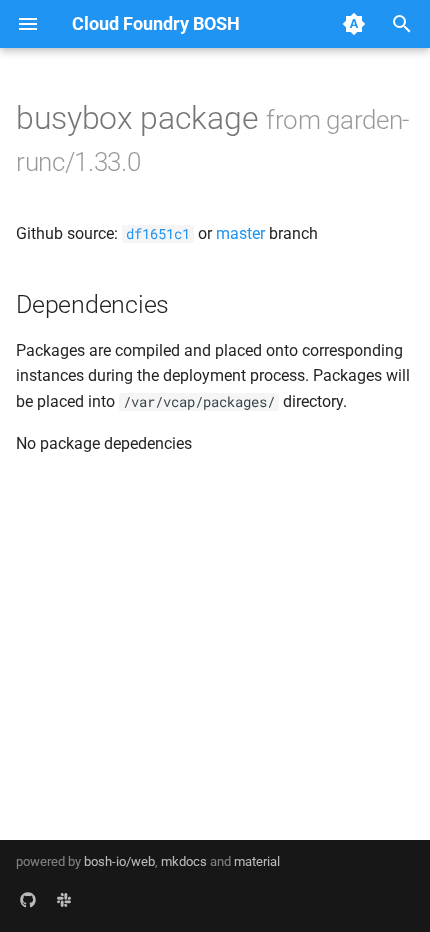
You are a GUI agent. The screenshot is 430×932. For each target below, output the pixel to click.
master (240, 233)
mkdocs (184, 861)
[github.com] (28, 900)
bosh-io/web (119, 861)
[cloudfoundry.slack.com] (64, 900)
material (257, 861)
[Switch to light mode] (354, 24)
